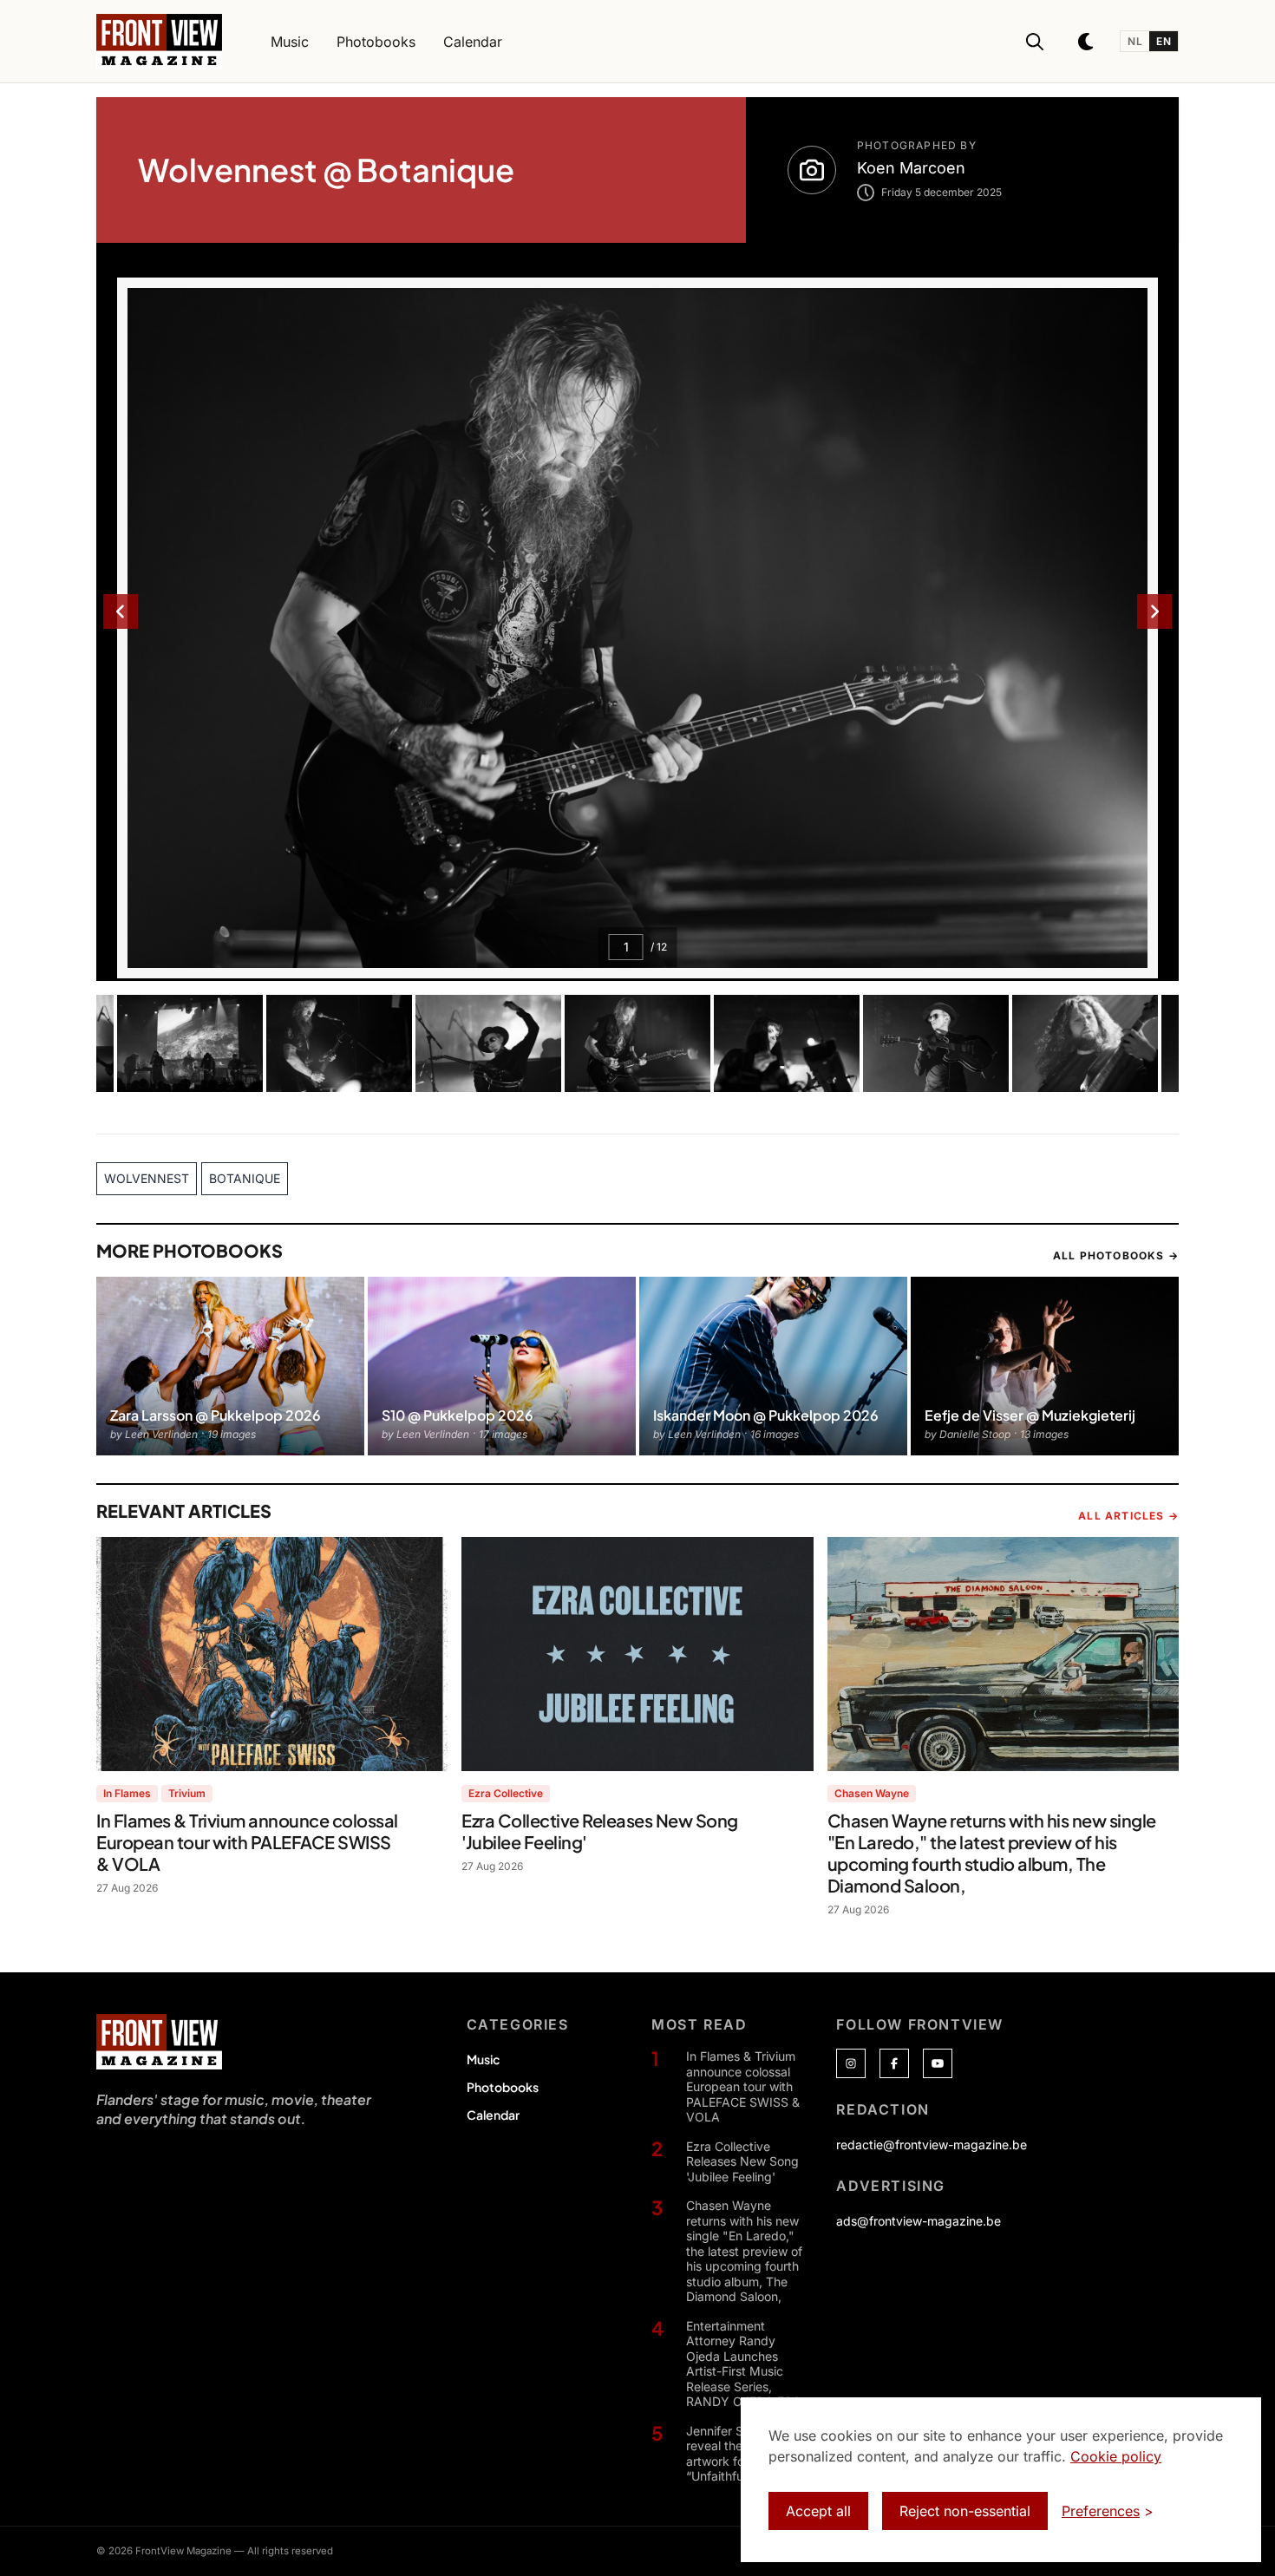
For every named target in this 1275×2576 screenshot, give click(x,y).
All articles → (1128, 1516)
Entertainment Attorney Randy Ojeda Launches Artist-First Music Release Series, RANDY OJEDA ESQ (744, 2364)
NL (1135, 41)
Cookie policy (1116, 2456)
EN (1164, 41)
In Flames (127, 1793)
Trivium (187, 1793)
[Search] (1035, 42)
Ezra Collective (506, 1793)
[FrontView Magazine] (159, 2042)
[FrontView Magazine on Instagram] (851, 2063)
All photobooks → (1116, 1255)
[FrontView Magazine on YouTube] (938, 2063)
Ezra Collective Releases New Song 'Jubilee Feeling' (742, 2161)
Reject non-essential (965, 2511)
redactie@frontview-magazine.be (932, 2144)
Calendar (493, 2115)
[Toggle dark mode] (1087, 42)
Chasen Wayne (872, 1793)
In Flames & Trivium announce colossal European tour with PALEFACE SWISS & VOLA (743, 2086)
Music (483, 2059)
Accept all (818, 2511)
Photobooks (503, 2087)
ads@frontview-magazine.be (919, 2221)
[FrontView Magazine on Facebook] (894, 2063)
